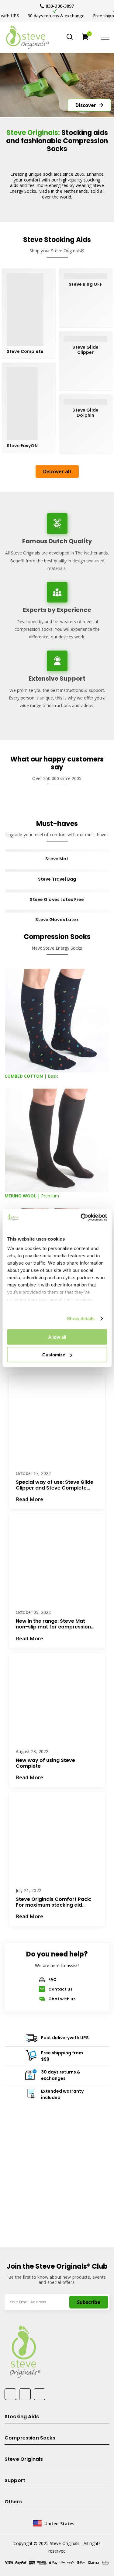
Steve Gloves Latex (57, 920)
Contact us (60, 1570)
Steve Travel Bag (57, 879)
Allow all (57, 1337)
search (70, 37)
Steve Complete (25, 352)
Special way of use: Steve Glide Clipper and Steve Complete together (55, 1483)
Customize (54, 1355)
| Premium (32, 1196)
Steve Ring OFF (85, 284)
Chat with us (62, 1580)
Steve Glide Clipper (85, 350)
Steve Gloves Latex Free (57, 900)
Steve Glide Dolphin (85, 413)
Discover (86, 105)
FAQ (52, 1560)
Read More (29, 1497)
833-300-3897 (60, 6)
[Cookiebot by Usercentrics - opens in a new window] (81, 1217)
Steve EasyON (22, 446)
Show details (81, 1319)
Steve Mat (57, 859)
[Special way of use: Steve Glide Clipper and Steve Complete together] (57, 1423)
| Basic (31, 1076)
